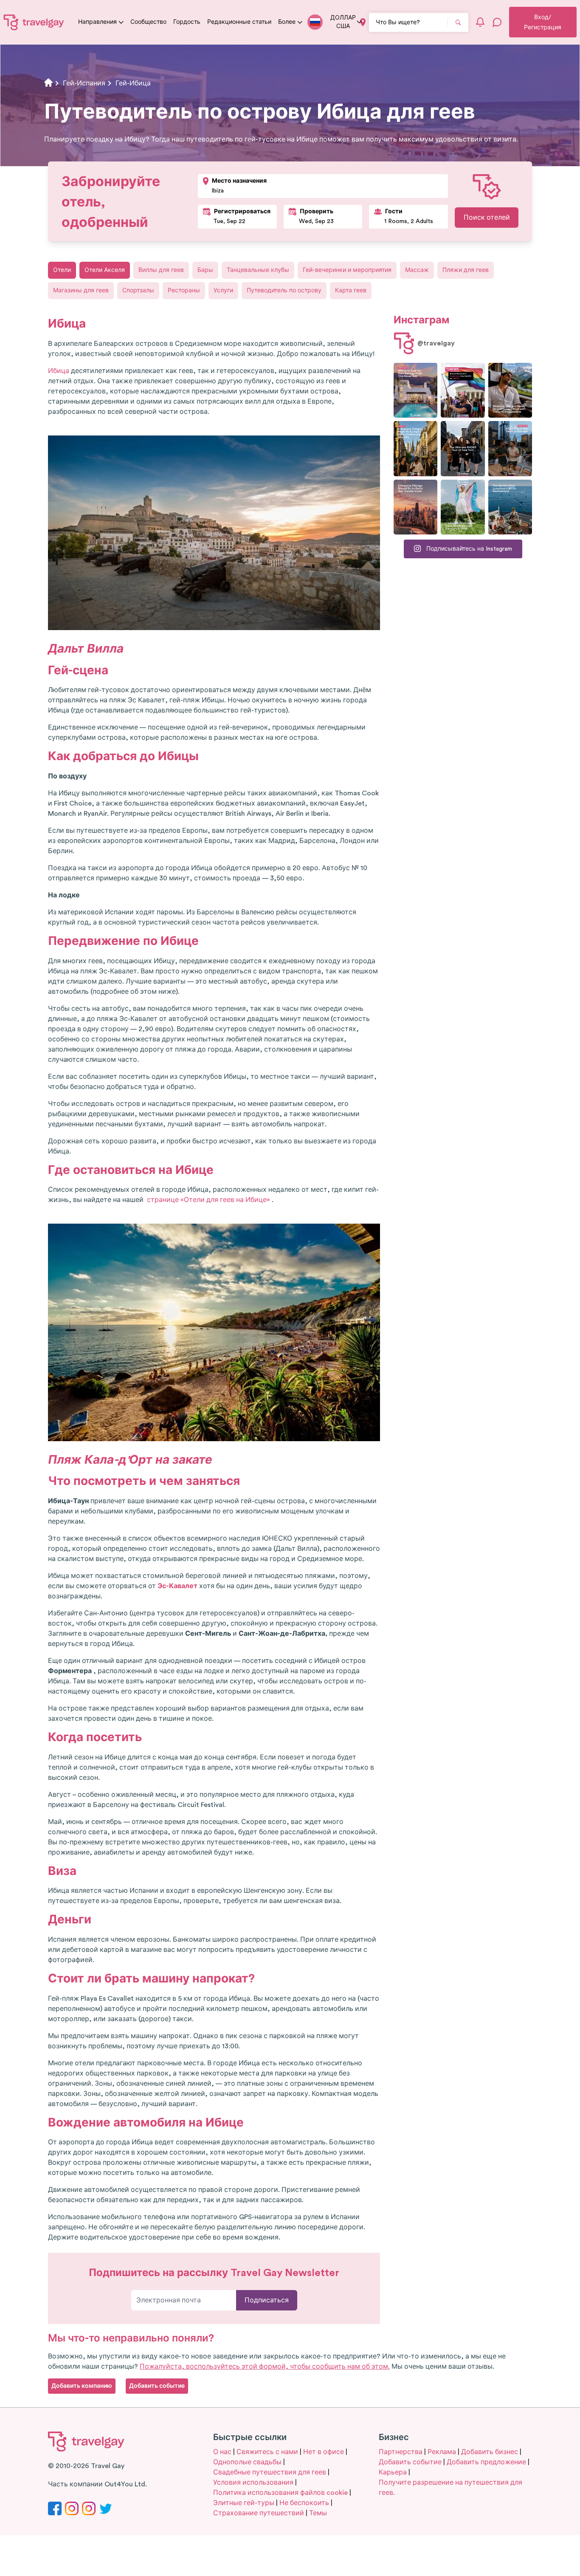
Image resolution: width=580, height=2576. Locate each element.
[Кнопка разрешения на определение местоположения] (363, 22)
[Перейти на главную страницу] (34, 22)
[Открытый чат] (497, 22)
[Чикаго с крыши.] (510, 448)
